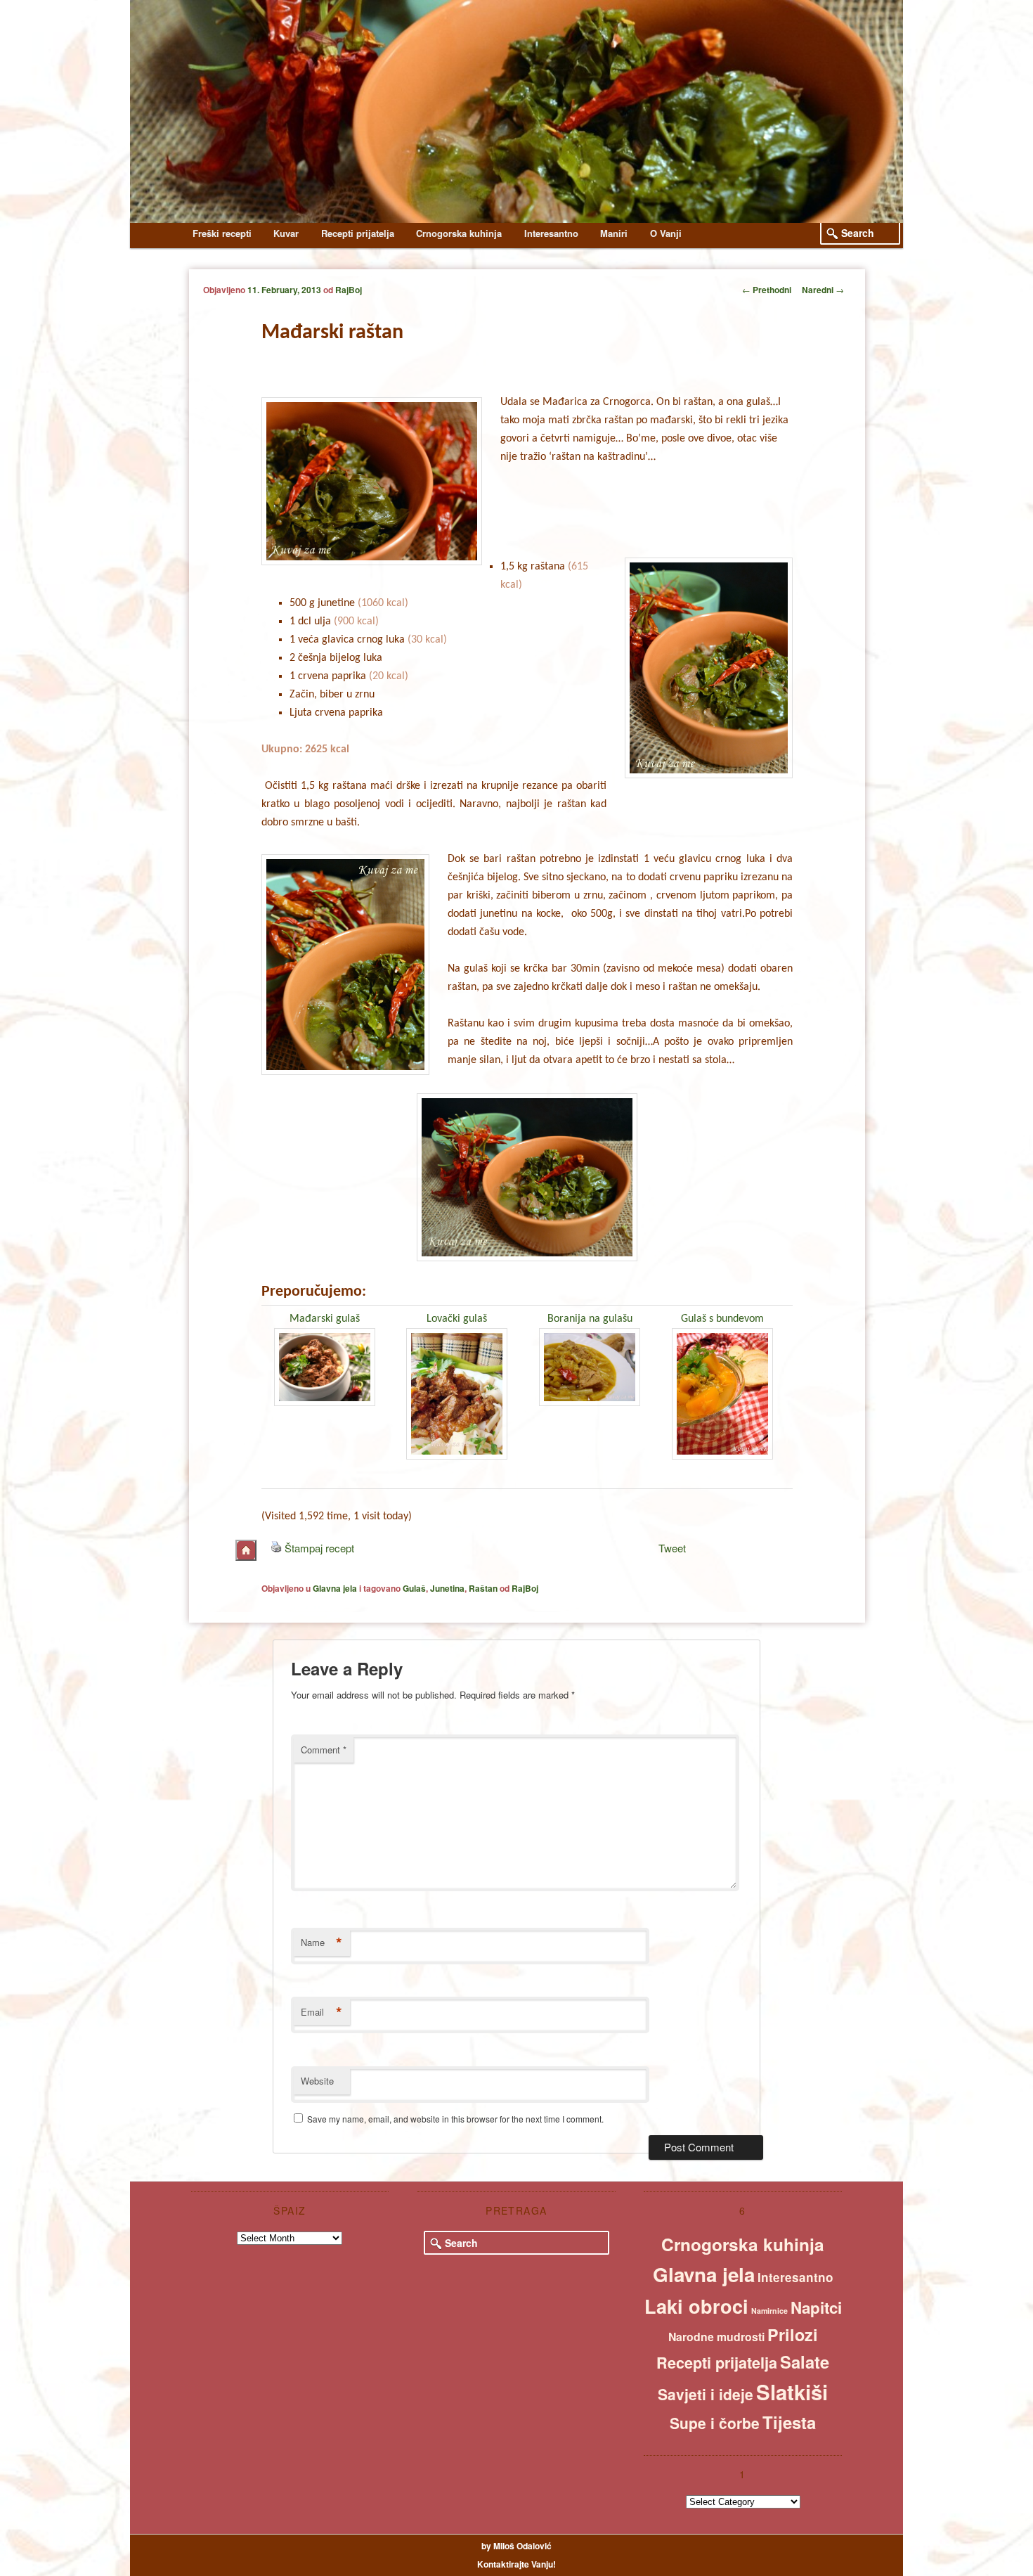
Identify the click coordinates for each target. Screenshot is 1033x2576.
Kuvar (286, 233)
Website (317, 2081)
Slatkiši (792, 2392)
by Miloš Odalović (516, 2546)
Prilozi (793, 2334)
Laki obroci (696, 2306)
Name (321, 1943)
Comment (324, 1750)
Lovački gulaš (457, 1319)
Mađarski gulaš (325, 1319)
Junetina (447, 1588)
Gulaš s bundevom (722, 1319)
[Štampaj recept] (276, 1548)
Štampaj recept (319, 1548)
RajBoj (349, 290)
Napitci (816, 2307)
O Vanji (666, 233)
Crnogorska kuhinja (459, 233)
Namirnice (769, 2311)
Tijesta (789, 2422)
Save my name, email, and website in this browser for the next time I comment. (455, 2119)
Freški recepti (222, 233)
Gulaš (414, 1588)
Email (321, 2012)
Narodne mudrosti (716, 2337)
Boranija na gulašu (590, 1319)
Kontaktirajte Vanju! (516, 2564)
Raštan (483, 1588)
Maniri (614, 233)
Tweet (672, 1548)
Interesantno (551, 233)
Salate (805, 2362)
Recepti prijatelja (358, 233)
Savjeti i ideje (706, 2394)
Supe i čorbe (715, 2423)
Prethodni (767, 290)
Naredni (823, 290)
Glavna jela (335, 1588)
